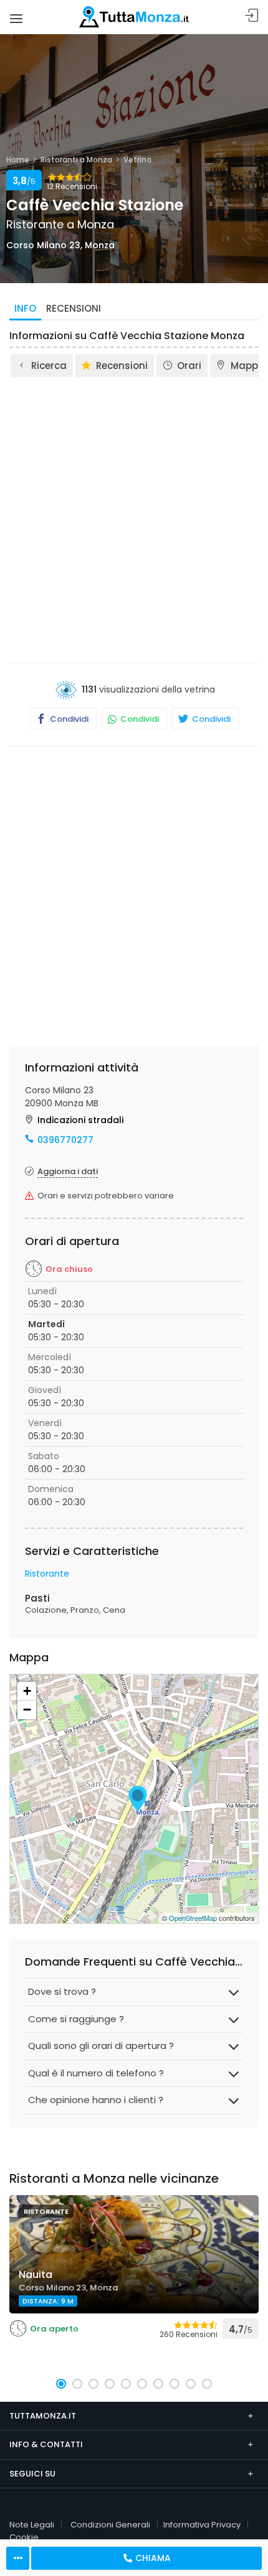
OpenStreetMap (193, 1918)
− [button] (27, 1710)
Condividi (68, 719)
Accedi (252, 16)
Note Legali (32, 2525)
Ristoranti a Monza (76, 160)
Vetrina (137, 160)
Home (18, 160)
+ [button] (27, 1691)
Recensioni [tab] (74, 308)
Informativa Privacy (202, 2525)
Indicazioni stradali (80, 1120)
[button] (61, 2384)
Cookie (24, 2537)
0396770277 (65, 1140)
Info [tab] (25, 308)
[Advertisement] (134, 519)
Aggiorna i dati (68, 1171)
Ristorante (47, 1574)
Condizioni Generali (110, 2525)
